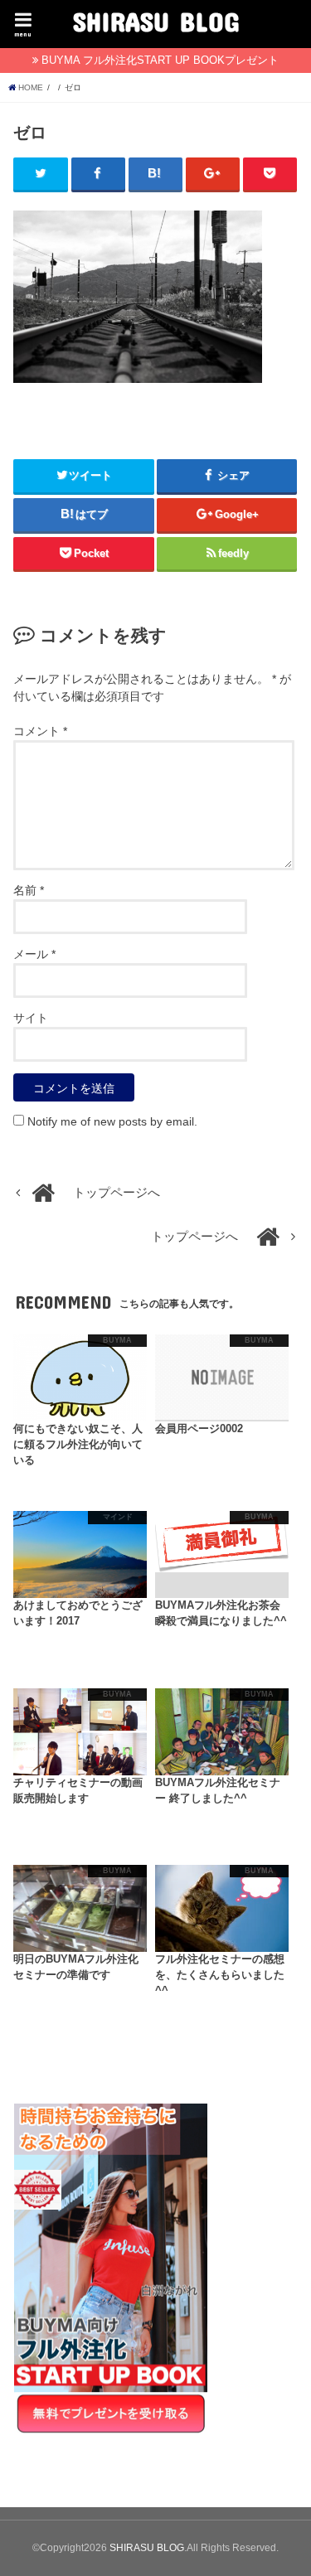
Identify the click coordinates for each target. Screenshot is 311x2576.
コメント (40, 731)
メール (34, 954)
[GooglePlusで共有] (213, 174)
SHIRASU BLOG (156, 21)
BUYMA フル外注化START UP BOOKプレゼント (160, 60)
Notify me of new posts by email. (112, 1121)
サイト (31, 1018)
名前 (29, 890)
